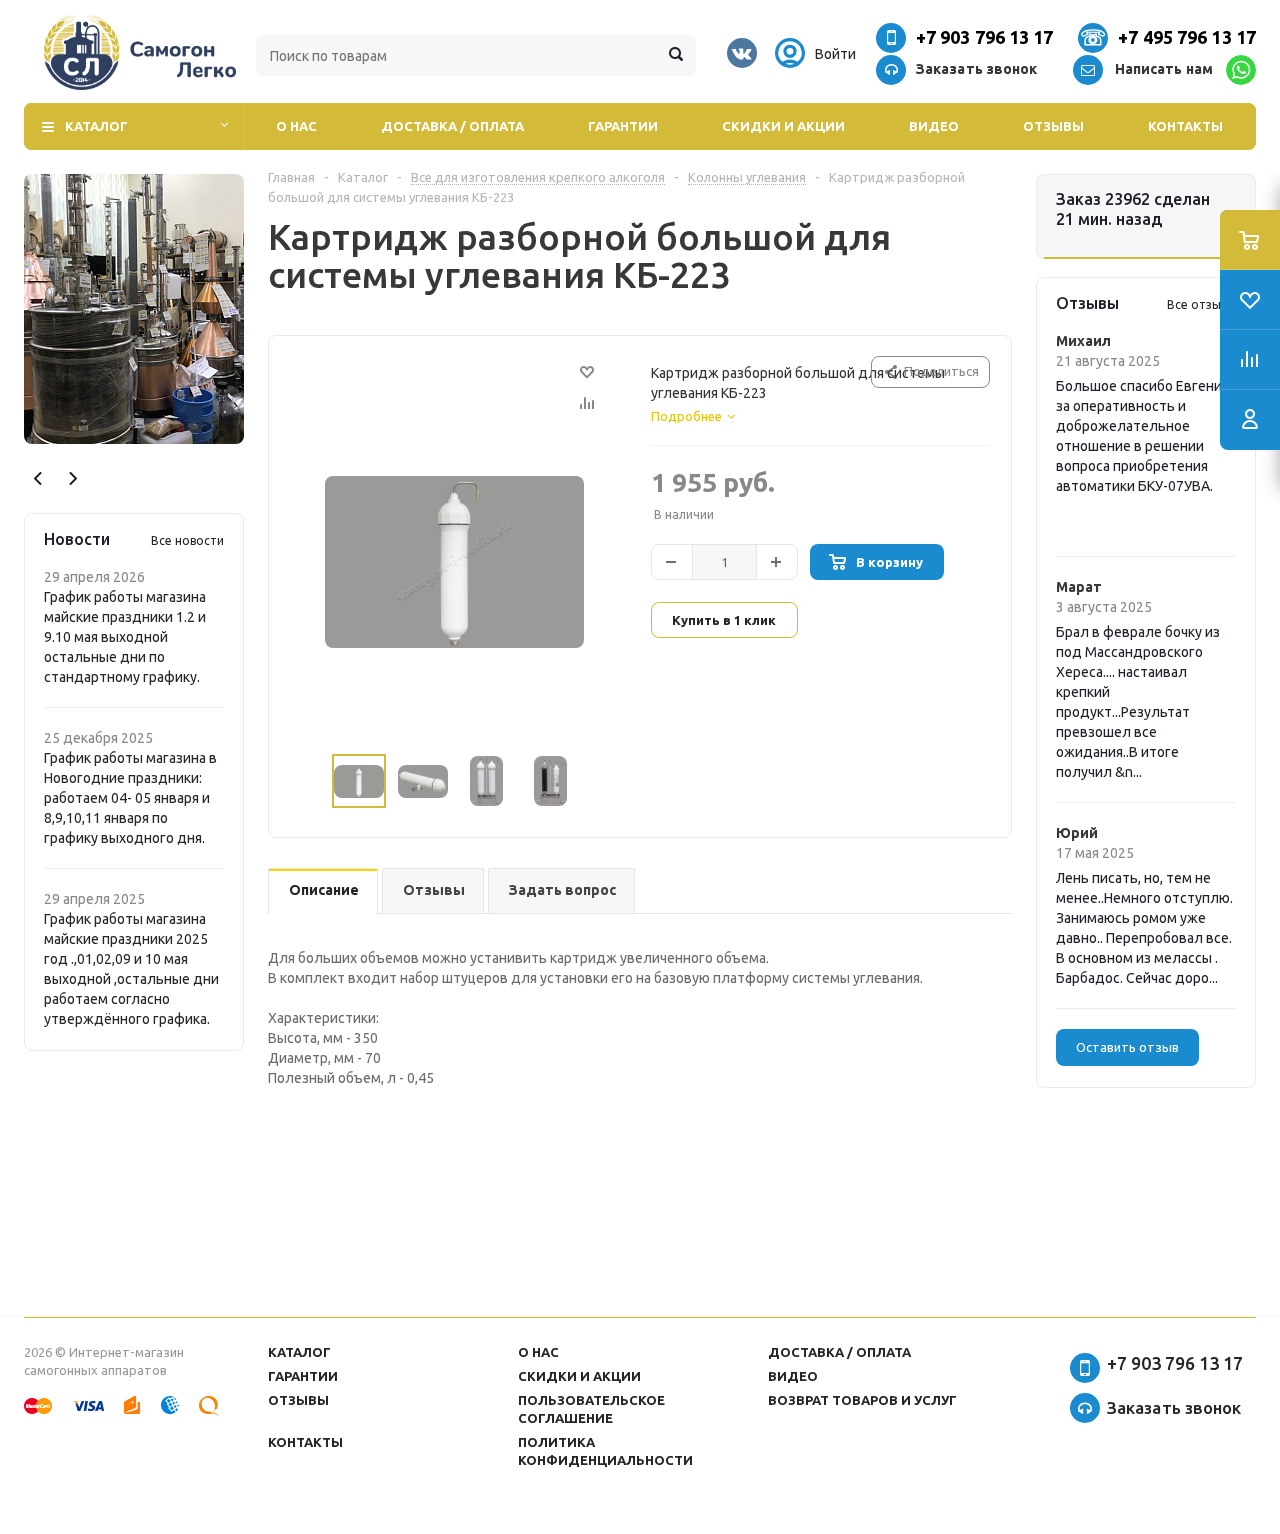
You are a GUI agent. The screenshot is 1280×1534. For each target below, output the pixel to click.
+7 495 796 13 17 (1187, 37)
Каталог (96, 126)
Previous (38, 478)
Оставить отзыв (1127, 1047)
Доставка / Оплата (452, 126)
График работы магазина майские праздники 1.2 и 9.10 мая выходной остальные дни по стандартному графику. (125, 637)
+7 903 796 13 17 (985, 37)
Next (72, 478)
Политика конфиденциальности (605, 1451)
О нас (296, 126)
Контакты (1185, 126)
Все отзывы (1201, 304)
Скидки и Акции (783, 126)
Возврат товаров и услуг (862, 1400)
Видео (934, 126)
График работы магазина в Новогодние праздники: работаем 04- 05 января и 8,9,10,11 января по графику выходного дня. (130, 798)
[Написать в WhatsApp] (1241, 70)
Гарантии (623, 126)
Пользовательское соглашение (591, 1409)
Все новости (187, 540)
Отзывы (1053, 126)
